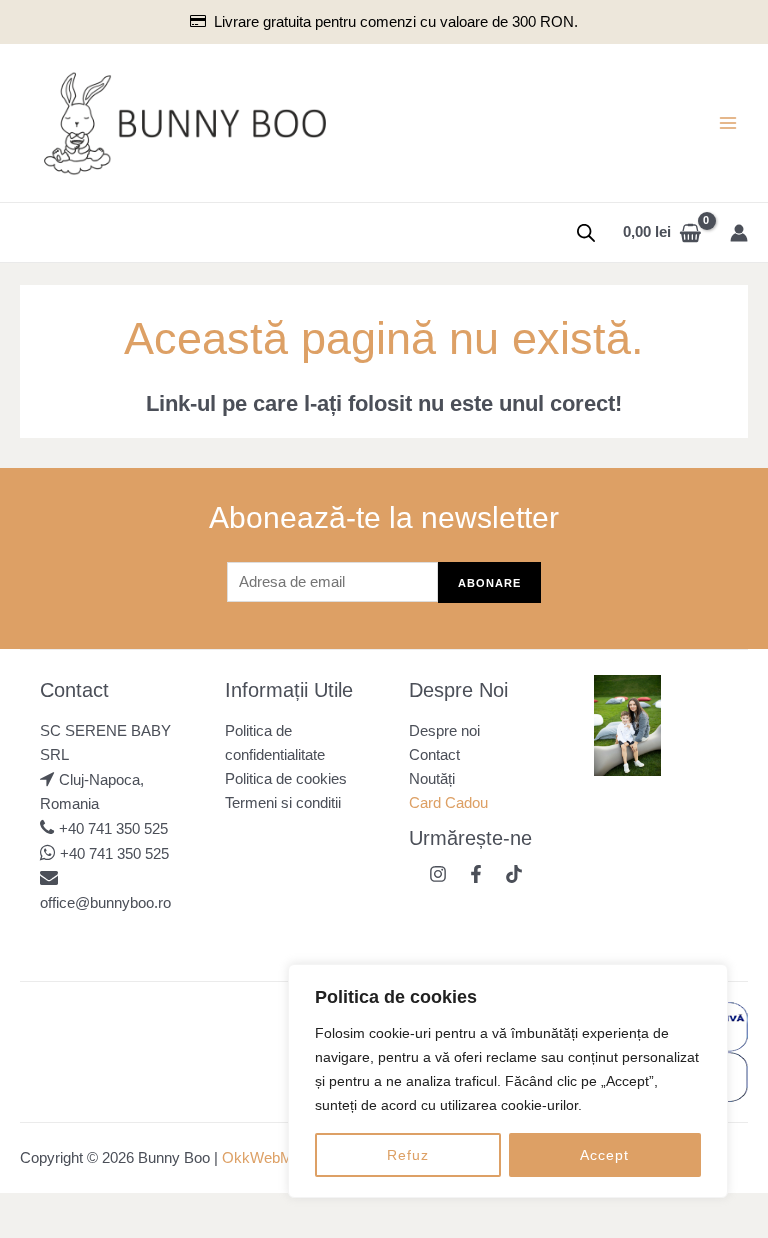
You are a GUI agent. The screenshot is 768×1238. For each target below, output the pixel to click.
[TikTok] (514, 874)
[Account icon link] (739, 233)
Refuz (408, 1155)
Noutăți (432, 779)
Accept (604, 1155)
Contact (434, 755)
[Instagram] (438, 874)
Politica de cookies (286, 779)
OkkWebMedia (271, 1158)
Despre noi (444, 731)
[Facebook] (476, 874)
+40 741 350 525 (113, 829)
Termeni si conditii (283, 803)
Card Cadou (448, 803)
